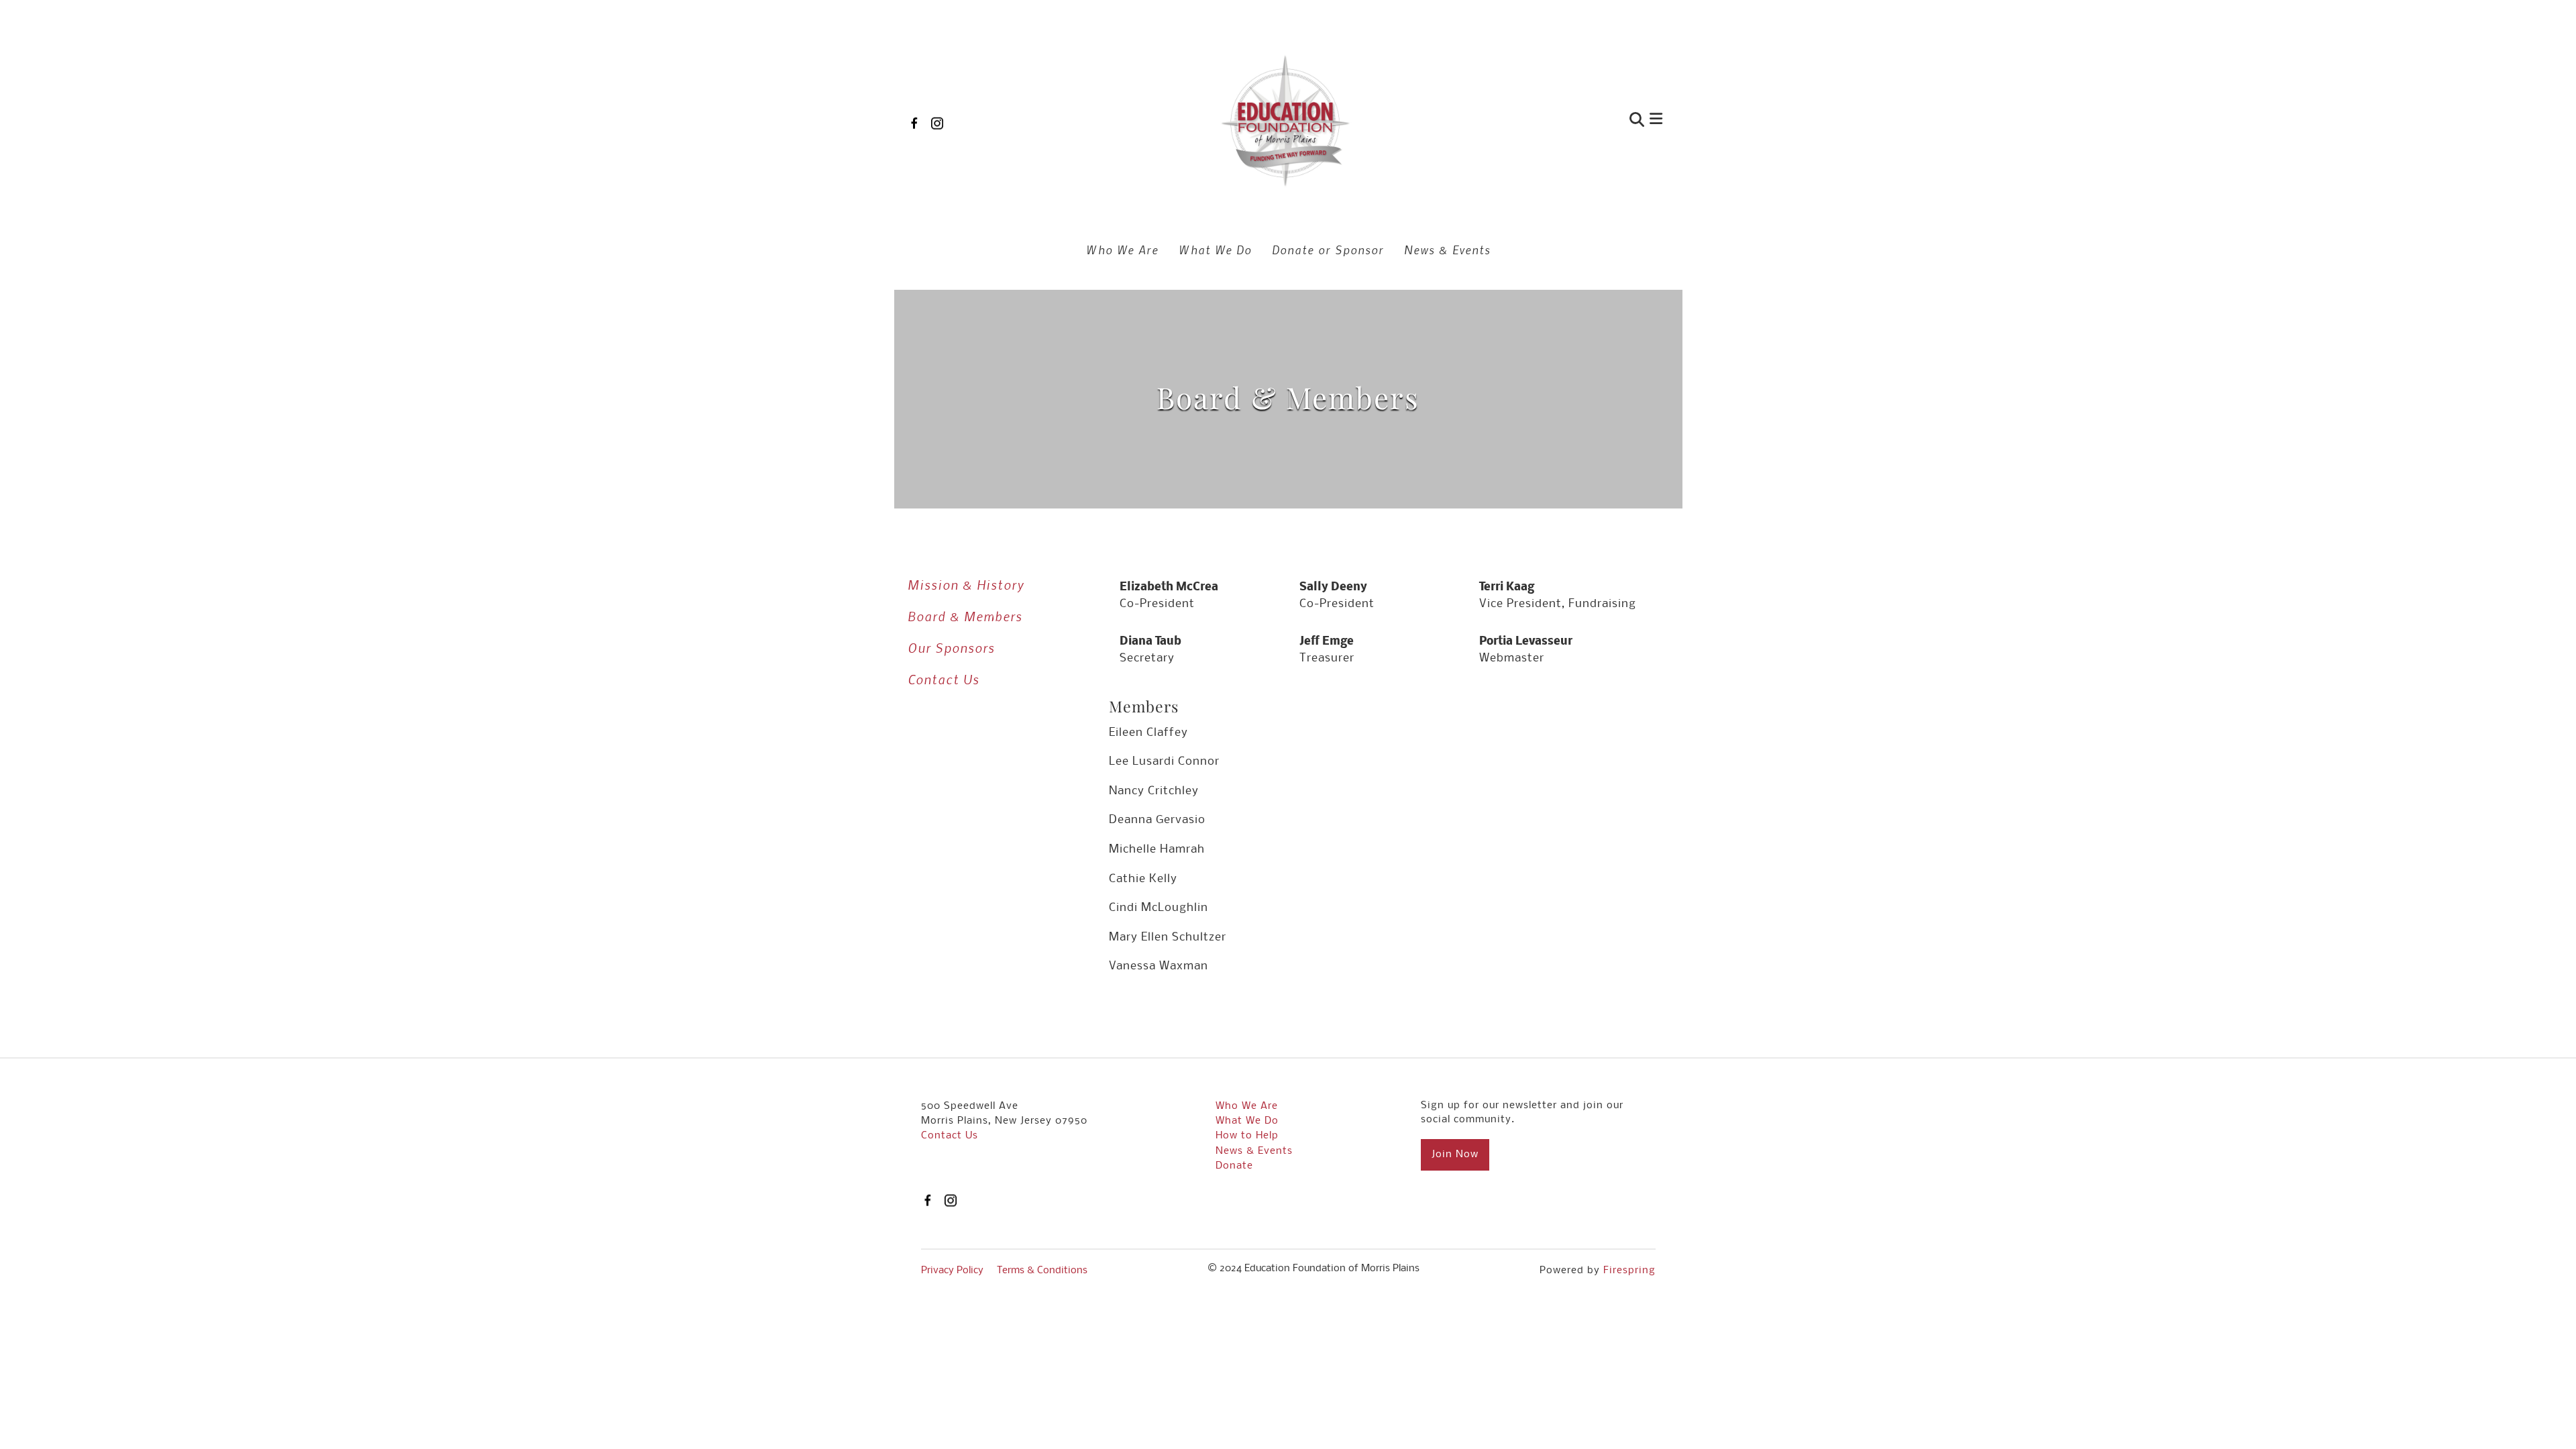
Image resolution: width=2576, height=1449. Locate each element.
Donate (1234, 1166)
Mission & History (966, 585)
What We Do (1215, 250)
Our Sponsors (951, 648)
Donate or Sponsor (1328, 250)
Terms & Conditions (1042, 1271)
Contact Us (944, 679)
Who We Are (1122, 250)
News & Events (1447, 250)
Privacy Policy (952, 1271)
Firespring (1629, 1271)
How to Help (1247, 1136)
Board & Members (965, 616)
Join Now (1455, 1155)
